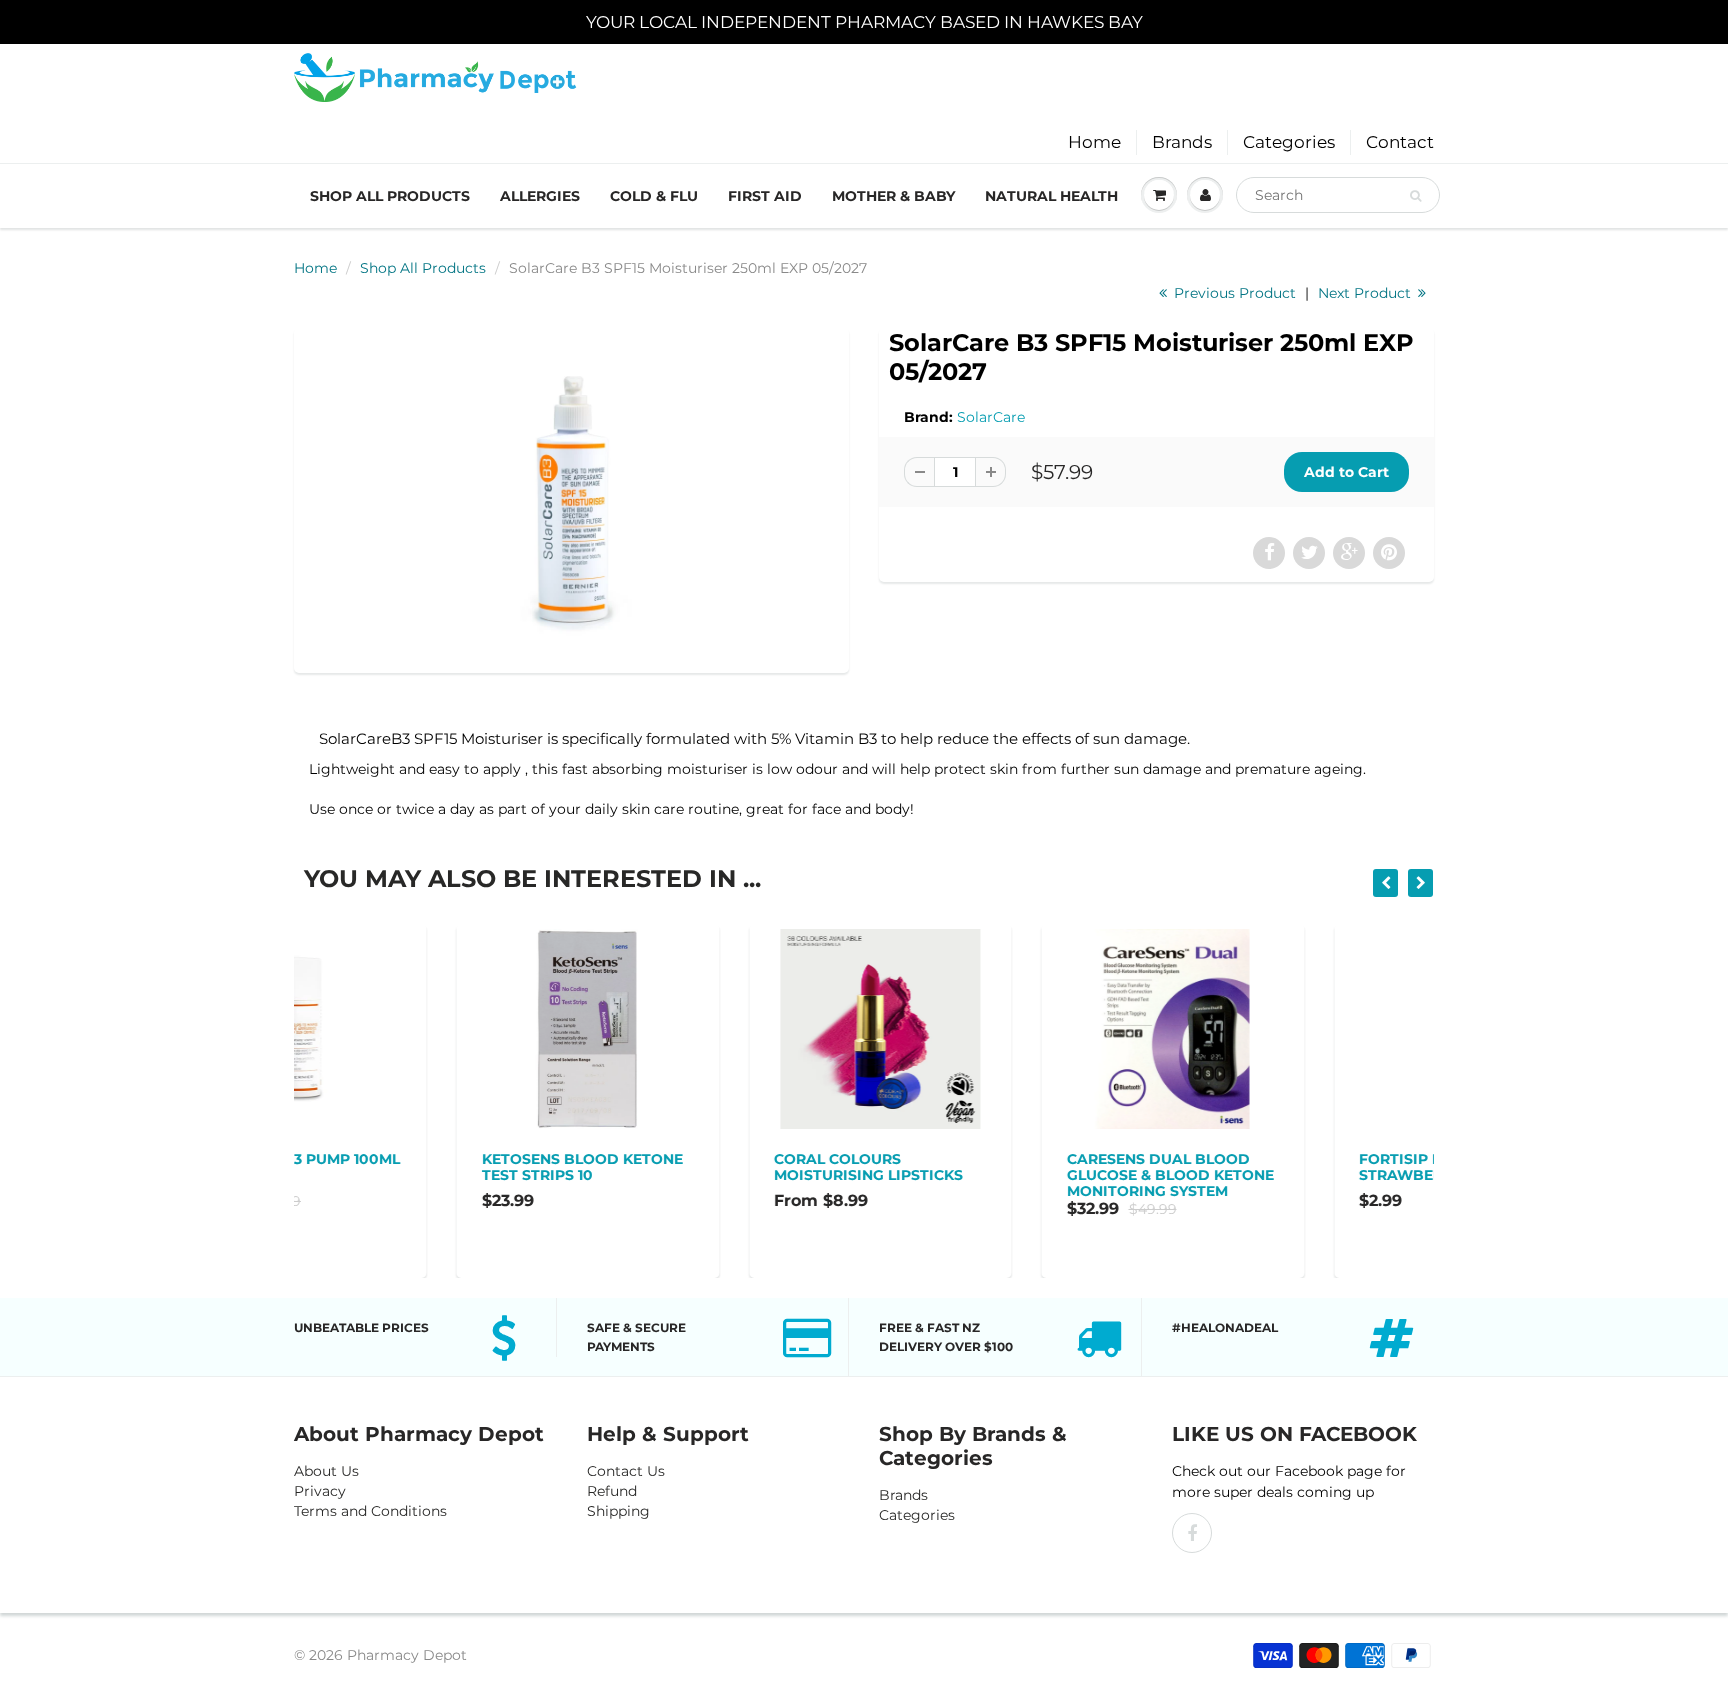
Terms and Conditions (370, 1511)
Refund (612, 1491)
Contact (1400, 142)
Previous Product (1233, 293)
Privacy (320, 1491)
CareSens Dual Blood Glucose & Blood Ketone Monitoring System (1011, 1175)
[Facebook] (1192, 1533)
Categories (1289, 142)
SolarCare (991, 417)
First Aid (765, 196)
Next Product (1366, 293)
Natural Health (1051, 196)
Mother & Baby (893, 196)
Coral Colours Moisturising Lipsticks (709, 1167)
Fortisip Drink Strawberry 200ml (1278, 1167)
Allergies (540, 196)
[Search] (1415, 196)
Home (1094, 142)
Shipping (618, 1511)
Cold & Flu (654, 196)
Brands (1182, 142)
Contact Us (626, 1471)
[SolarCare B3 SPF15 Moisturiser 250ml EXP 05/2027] (571, 498)
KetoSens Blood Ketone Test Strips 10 (423, 1167)
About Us (326, 1471)
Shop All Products (390, 196)
